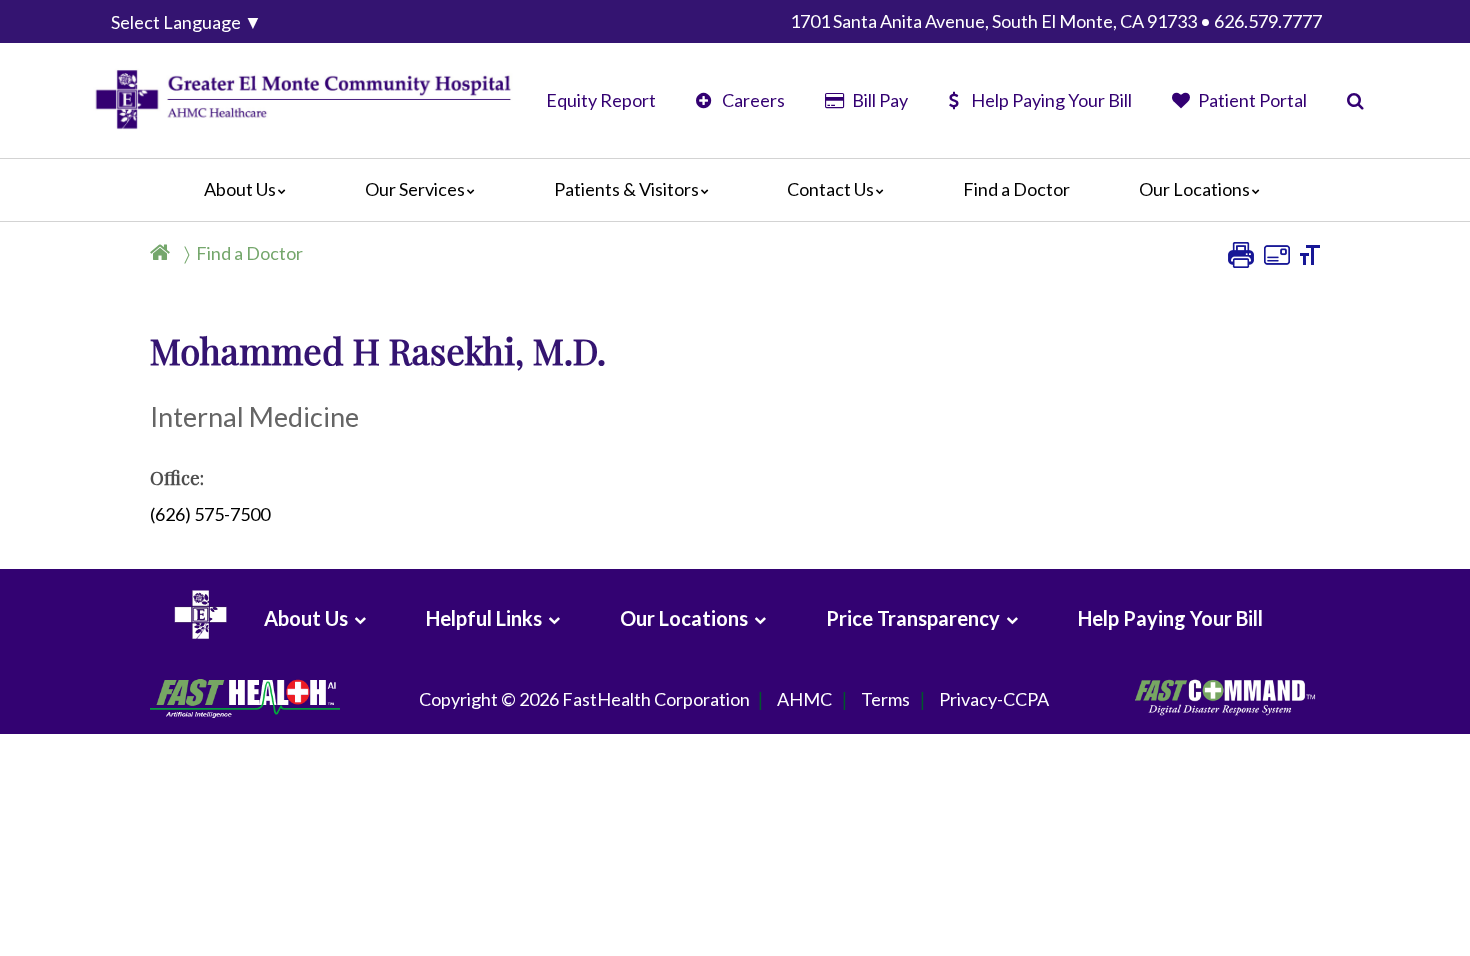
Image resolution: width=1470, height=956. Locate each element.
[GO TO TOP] (1366, 938)
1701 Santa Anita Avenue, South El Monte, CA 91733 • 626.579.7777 (1056, 21)
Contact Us (830, 189)
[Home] (164, 253)
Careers (752, 100)
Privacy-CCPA (994, 699)
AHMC (804, 699)
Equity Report (601, 100)
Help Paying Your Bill (1051, 100)
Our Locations (1194, 189)
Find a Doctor (1016, 189)
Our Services (415, 189)
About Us (240, 189)
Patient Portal (1251, 100)
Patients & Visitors (626, 189)
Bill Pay (878, 100)
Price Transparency (913, 618)
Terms (885, 699)
